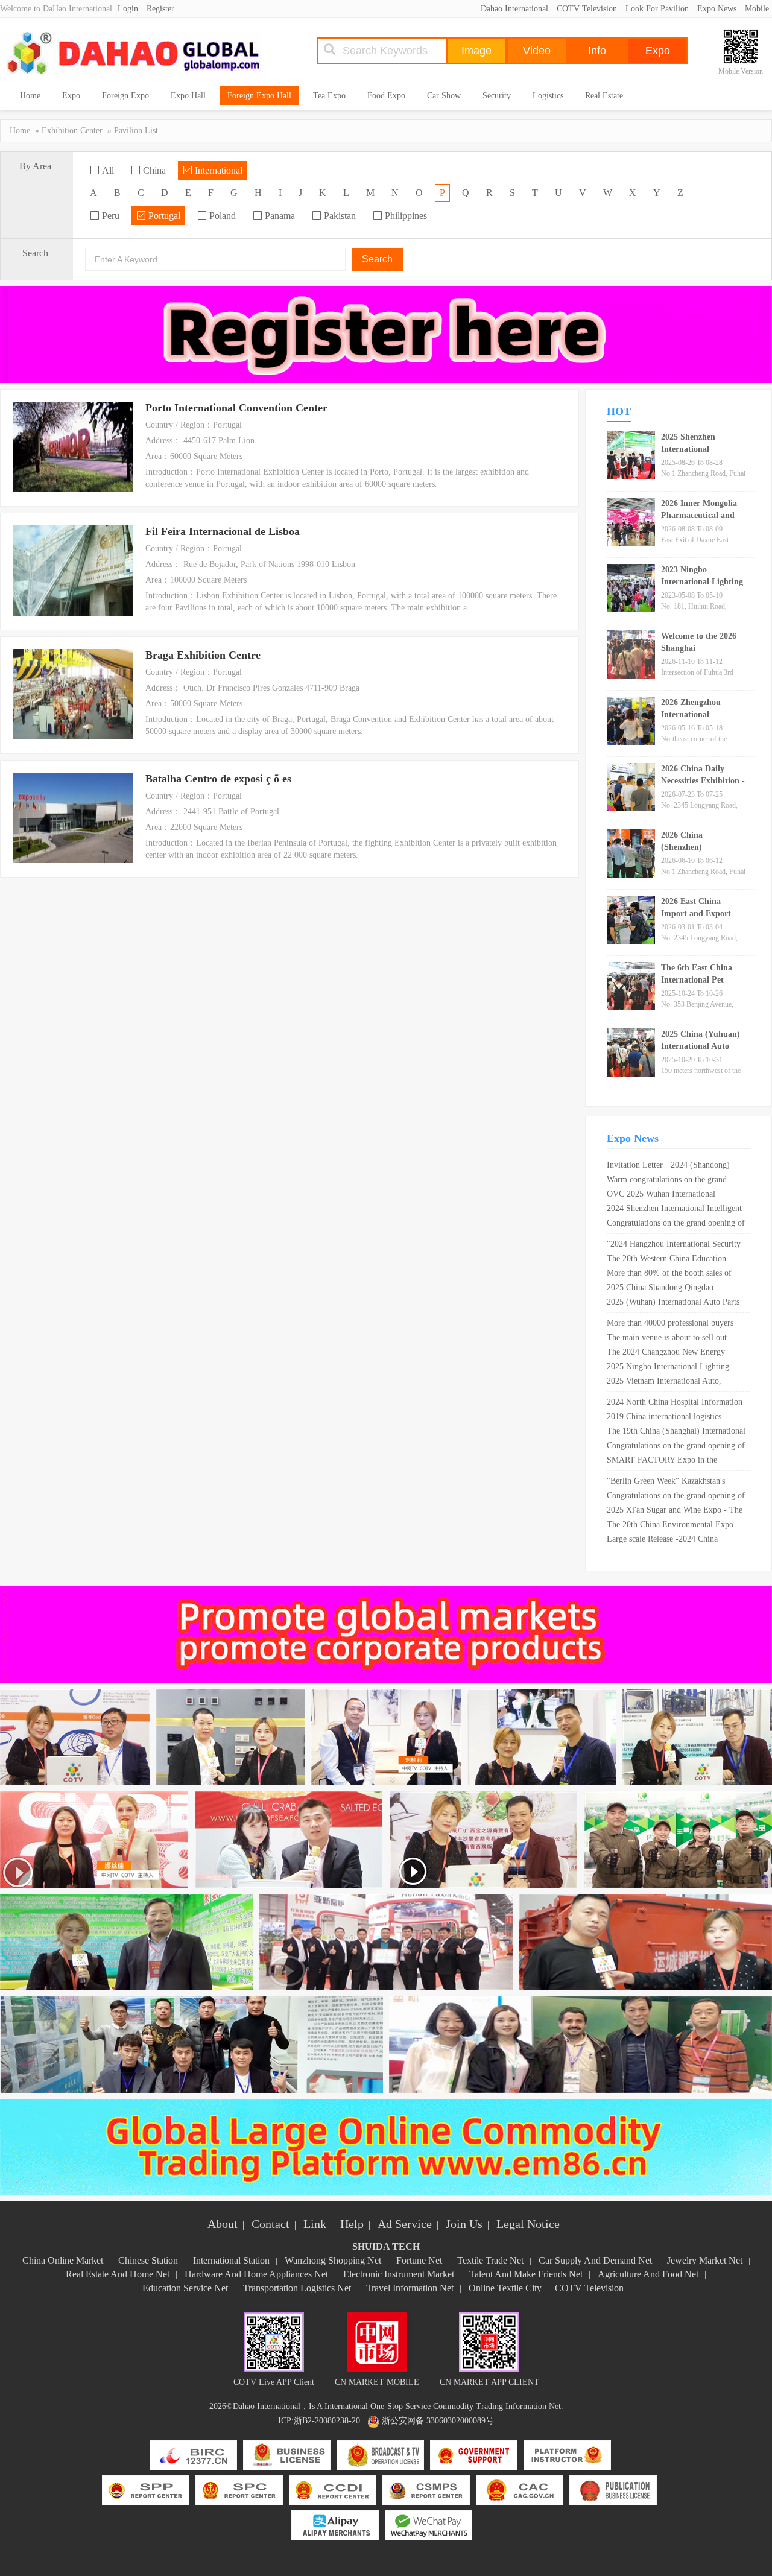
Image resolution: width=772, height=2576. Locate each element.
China (153, 170)
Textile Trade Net (490, 2260)
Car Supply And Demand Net (595, 2260)
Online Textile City (505, 2288)
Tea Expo (329, 96)
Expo (71, 96)
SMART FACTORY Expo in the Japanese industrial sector (662, 1461)
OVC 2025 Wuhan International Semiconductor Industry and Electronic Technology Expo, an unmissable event (674, 1195)
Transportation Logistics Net (297, 2288)
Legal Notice (528, 2224)
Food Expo (386, 96)
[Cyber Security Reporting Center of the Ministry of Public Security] (426, 2491)
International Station (231, 2260)
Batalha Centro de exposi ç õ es (218, 779)
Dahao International (514, 9)
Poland (221, 216)
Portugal (163, 216)
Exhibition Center (72, 131)
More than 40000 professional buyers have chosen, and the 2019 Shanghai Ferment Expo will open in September (672, 1324)
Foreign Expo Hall (259, 96)
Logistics (548, 96)
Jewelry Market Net (705, 2260)
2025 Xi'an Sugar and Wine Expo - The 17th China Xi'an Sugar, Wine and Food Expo (675, 1511)
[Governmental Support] (474, 2456)
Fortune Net (419, 2260)
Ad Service (405, 2224)
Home (30, 96)
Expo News (717, 9)
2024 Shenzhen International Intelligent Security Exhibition (674, 1210)
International (217, 170)
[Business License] (287, 2456)
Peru (109, 216)
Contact (271, 2224)
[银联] (429, 2526)
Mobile (757, 9)
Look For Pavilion (657, 9)
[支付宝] (335, 2526)
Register (160, 9)
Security (497, 96)
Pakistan (339, 216)
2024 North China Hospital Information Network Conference (675, 1404)
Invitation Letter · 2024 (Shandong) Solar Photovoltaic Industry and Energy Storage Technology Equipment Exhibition (675, 1166)
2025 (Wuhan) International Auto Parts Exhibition (673, 1303)
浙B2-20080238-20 (327, 2421)
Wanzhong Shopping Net (333, 2260)
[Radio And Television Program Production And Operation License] (380, 2456)
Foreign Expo (125, 96)
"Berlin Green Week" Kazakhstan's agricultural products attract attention (670, 1483)
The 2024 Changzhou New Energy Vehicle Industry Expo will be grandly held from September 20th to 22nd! (672, 1353)
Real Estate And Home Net (118, 2274)
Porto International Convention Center (236, 408)
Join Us (464, 2224)
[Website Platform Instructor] (567, 2456)
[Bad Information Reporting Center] (193, 2456)
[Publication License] (613, 2491)
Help (352, 2224)
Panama (279, 216)
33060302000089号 (460, 2421)
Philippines (405, 216)
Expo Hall (188, 96)
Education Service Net (185, 2288)
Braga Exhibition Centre (203, 655)
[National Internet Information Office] (520, 2491)
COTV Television (587, 9)
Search (377, 259)
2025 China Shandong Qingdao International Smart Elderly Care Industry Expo (663, 1289)
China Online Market (63, 2260)
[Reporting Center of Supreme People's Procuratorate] (146, 2491)
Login (128, 9)
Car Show (444, 96)
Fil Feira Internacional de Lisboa (223, 531)
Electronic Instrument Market (399, 2274)
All (107, 170)
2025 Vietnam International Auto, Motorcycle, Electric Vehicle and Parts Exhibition (672, 1382)
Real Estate (604, 96)
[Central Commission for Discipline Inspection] (333, 2491)
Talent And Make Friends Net (526, 2274)
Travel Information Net (410, 2288)
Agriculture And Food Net (648, 2274)
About (223, 2224)
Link (315, 2224)
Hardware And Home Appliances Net (256, 2274)
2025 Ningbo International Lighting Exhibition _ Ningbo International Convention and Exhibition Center (668, 1368)
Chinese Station (148, 2260)
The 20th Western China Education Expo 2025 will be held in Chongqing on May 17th (671, 1260)
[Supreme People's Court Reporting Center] (239, 2491)
